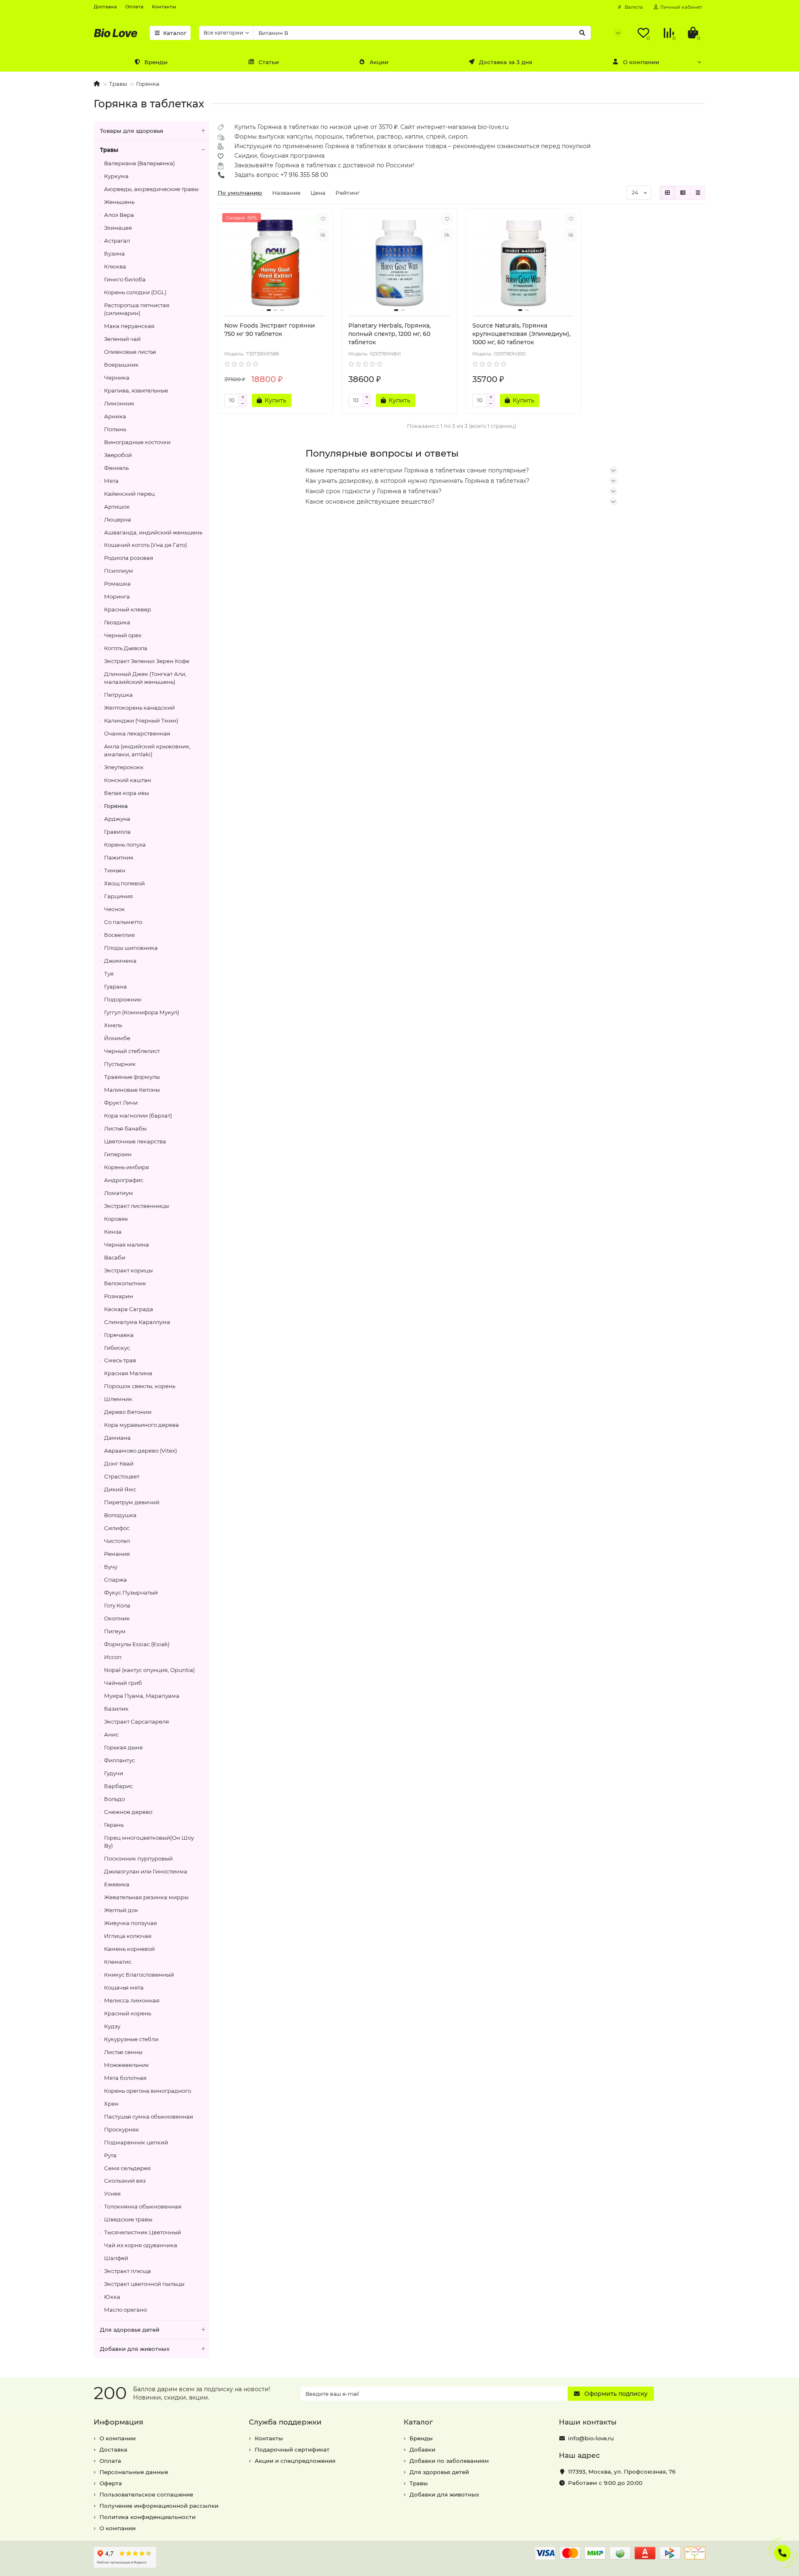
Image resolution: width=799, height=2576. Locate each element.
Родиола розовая (129, 558)
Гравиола (117, 832)
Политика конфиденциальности (148, 2517)
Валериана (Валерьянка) (139, 163)
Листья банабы (125, 1128)
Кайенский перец (129, 494)
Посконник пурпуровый (138, 1858)
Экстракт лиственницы (136, 1206)
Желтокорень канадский (139, 708)
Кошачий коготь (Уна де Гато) (145, 545)
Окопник (117, 1618)
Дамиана (117, 1438)
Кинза (113, 1232)
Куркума (116, 176)
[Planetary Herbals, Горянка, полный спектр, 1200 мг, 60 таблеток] (399, 263)
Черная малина (127, 1245)
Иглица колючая (128, 1936)
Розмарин (119, 1296)
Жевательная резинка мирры (146, 1897)
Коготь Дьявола (126, 648)
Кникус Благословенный (139, 1975)
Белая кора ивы (127, 793)
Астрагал (117, 241)
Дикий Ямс (120, 1489)
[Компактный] (698, 193)
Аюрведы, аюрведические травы (151, 189)
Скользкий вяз (125, 2181)
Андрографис (124, 1180)
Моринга (117, 596)
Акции (379, 62)
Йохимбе (117, 1038)
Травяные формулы (132, 1077)
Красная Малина (128, 1373)
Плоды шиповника (131, 948)
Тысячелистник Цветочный (143, 2232)
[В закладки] (323, 219)
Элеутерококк (124, 767)
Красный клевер (128, 609)
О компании (641, 62)
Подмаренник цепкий (136, 2142)
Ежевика (117, 1884)
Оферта (111, 2483)
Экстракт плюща (128, 2271)
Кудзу (112, 2026)
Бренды (156, 62)
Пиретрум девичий (132, 1502)
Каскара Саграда (129, 1309)
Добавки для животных (135, 2349)
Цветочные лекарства (135, 1141)
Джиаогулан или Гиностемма (146, 1871)
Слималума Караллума (137, 1322)
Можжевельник (127, 2065)
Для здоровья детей (130, 2330)
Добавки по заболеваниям (449, 2461)
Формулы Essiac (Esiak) (137, 1644)
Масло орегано (125, 2310)
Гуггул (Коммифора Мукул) (141, 1012)
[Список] (683, 193)
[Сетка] (667, 193)
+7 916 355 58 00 (304, 175)
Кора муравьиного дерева (141, 1425)
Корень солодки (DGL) (135, 292)
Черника (117, 378)
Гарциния (118, 896)
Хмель (113, 1025)
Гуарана (115, 986)
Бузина (114, 253)
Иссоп (113, 1657)
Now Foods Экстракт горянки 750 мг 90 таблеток (270, 330)
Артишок (117, 507)
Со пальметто (123, 922)
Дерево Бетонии (128, 1412)
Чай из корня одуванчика (141, 2245)
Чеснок (114, 909)
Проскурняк (122, 2129)
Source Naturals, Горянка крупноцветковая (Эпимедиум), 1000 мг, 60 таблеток (521, 334)
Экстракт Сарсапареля (136, 1721)
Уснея (112, 2193)
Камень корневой (129, 1949)
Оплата (134, 7)
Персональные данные (134, 2472)
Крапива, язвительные (136, 390)
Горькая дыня (123, 1747)
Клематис (118, 1962)
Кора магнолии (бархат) (138, 1115)
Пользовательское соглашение (146, 2494)
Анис (111, 1734)
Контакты (164, 7)
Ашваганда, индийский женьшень (153, 532)
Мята (111, 481)
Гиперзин (118, 1154)
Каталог (175, 33)
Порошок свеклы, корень (140, 1386)
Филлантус (119, 1760)
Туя (109, 974)
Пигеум (115, 1631)
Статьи (269, 62)
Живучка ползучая (130, 1923)
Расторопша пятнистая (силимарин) (137, 309)
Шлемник (118, 1399)
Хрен (111, 2104)
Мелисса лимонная (132, 2000)
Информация (118, 2422)
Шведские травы (128, 2219)
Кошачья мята (124, 1987)
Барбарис (118, 1786)
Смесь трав (120, 1360)
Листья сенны (123, 2052)
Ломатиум (119, 1193)
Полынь (115, 429)
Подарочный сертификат (292, 2449)
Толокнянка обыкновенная (143, 2206)
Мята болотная (125, 2078)
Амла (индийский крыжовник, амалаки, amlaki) (147, 750)
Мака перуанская (129, 326)
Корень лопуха (125, 845)
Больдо (114, 1799)
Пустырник (120, 1064)
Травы (118, 84)
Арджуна (117, 819)
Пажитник (119, 857)
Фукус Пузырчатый (131, 1592)
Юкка (112, 2297)
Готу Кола (117, 1605)
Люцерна (118, 519)
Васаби (115, 1257)
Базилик (116, 1709)
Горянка (148, 84)
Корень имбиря (127, 1167)
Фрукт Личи (121, 1103)
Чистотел (117, 1541)
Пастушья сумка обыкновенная (149, 2116)
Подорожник (123, 999)
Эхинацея (118, 228)
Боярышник (121, 365)
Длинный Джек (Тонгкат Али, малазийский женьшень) (145, 678)
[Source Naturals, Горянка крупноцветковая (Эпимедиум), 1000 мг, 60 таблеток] (524, 263)
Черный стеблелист (132, 1051)
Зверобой (118, 455)
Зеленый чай (122, 339)
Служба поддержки (285, 2422)
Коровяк (116, 1219)
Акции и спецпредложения (295, 2461)
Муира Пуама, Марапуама (142, 1696)
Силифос (117, 1528)
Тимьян (115, 870)
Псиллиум (119, 571)
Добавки (422, 2449)
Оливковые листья (130, 352)
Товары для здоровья (132, 131)
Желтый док (121, 1910)
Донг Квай (119, 1463)
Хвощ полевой (124, 883)
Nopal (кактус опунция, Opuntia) (149, 1670)
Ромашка (117, 584)
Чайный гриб (123, 1683)
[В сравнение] (323, 235)
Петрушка (118, 695)
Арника (115, 416)
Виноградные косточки (137, 442)
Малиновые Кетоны (132, 1090)
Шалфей (116, 2258)
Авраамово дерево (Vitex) (140, 1451)
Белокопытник (125, 1283)
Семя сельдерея (127, 2168)
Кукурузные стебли (131, 2039)
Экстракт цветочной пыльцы (144, 2284)
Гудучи (114, 1773)
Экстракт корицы (128, 1270)
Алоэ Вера (119, 215)
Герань (114, 1825)
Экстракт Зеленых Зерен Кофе (147, 661)
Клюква (115, 266)
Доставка (105, 7)
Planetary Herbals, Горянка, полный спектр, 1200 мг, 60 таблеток (390, 334)
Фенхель (116, 468)
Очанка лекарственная (137, 733)
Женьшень (119, 202)
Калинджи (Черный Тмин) (141, 720)
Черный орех (123, 635)
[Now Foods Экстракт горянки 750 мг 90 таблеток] (275, 263)
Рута (110, 2155)
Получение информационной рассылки (159, 2506)
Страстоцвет (122, 1476)
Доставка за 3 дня (506, 62)
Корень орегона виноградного (148, 2091)
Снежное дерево (128, 1812)
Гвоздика (117, 622)
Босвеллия (119, 935)
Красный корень (128, 2013)
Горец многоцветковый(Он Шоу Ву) (149, 1842)
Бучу (111, 1567)
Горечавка (119, 1335)
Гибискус (117, 1348)
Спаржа (115, 1580)
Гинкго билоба (125, 279)
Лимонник (119, 403)
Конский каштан (128, 780)
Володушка (120, 1515)
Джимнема (120, 961)
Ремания (117, 1554)
